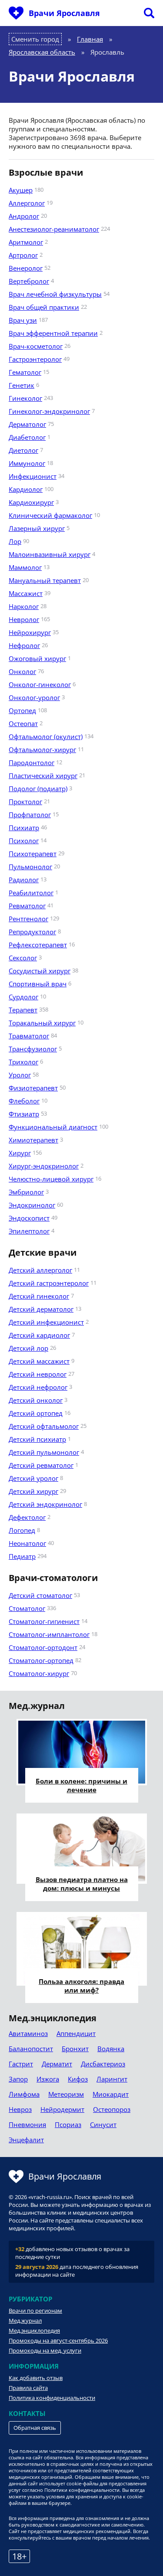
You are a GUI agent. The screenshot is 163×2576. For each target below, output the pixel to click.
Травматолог (29, 1036)
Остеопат (23, 723)
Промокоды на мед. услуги (45, 2350)
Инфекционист (33, 476)
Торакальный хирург (42, 1023)
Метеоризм (66, 2094)
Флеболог (24, 1101)
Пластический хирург (43, 776)
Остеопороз (112, 2109)
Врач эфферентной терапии (53, 333)
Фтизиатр (24, 1114)
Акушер (21, 190)
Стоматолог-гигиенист (44, 1621)
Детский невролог (38, 1374)
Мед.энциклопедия (34, 2331)
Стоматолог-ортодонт (43, 1647)
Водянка (111, 2049)
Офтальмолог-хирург (42, 750)
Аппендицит (76, 2033)
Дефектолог (27, 1517)
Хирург (20, 1153)
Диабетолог (27, 437)
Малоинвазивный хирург (50, 554)
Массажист (26, 593)
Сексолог (23, 958)
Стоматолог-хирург (39, 1673)
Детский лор (28, 1348)
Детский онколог (36, 1400)
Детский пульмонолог (44, 1452)
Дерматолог (27, 424)
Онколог (22, 671)
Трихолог (23, 1062)
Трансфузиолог (33, 1049)
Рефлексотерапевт (38, 945)
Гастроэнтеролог (35, 359)
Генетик (22, 385)
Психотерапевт (33, 854)
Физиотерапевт (33, 1088)
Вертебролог (29, 281)
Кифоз (78, 2079)
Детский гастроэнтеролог (49, 1283)
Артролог (23, 255)
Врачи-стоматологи (53, 1578)
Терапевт (23, 1010)
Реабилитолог (31, 893)
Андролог (24, 216)
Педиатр (22, 1556)
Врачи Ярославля (64, 13)
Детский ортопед (36, 1413)
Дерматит (57, 2064)
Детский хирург (33, 1491)
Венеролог (26, 268)
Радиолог (24, 880)
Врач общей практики (44, 307)
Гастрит (21, 2064)
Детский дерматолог (41, 1309)
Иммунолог (27, 463)
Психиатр (24, 828)
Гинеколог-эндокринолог (49, 411)
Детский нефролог (38, 1387)
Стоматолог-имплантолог (49, 1634)
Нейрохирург (30, 632)
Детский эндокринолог (45, 1504)
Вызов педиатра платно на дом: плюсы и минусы (82, 1884)
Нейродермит (62, 2109)
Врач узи (23, 320)
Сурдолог (23, 997)
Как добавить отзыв (36, 2378)
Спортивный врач (38, 984)
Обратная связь (35, 2428)
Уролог (20, 1075)
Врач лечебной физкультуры (55, 294)
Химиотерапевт (33, 1140)
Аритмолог (26, 242)
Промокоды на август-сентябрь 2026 (58, 2340)
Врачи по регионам (35, 2311)
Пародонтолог (32, 763)
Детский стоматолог (40, 1595)
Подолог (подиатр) (38, 789)
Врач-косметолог (36, 346)
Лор (15, 541)
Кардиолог (26, 489)
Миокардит (111, 2094)
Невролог (24, 619)
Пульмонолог (30, 867)
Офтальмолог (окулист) (46, 736)
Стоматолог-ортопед (41, 1660)
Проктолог (25, 802)
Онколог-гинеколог (40, 684)
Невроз (20, 2109)
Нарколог (24, 606)
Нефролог (24, 645)
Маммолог (25, 567)
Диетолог (23, 450)
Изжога (48, 2079)
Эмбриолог (26, 1192)
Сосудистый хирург (40, 971)
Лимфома (24, 2094)
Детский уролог (33, 1478)
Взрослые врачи (46, 173)
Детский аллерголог (40, 1270)
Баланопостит (31, 2049)
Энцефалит (26, 2140)
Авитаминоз (28, 2033)
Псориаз (68, 2124)
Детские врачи (43, 1253)
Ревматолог (27, 906)
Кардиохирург (31, 502)
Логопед (22, 1530)
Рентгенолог (28, 919)
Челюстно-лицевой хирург (51, 1179)
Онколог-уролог (34, 697)
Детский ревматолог (41, 1465)
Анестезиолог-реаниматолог (54, 229)
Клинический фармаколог (50, 515)
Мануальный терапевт (45, 580)
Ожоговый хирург (37, 658)
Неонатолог (27, 1543)
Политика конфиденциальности (52, 2398)
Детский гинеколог (39, 1296)
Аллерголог (27, 203)
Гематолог (25, 372)
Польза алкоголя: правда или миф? (81, 1986)
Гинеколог (25, 398)
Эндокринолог (32, 1205)
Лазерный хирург (37, 528)
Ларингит (112, 2079)
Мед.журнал (25, 2321)
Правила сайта (28, 2388)
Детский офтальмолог (44, 1426)
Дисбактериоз (103, 2064)
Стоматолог (27, 1608)
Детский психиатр (37, 1439)
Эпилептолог (29, 1231)
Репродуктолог (32, 932)
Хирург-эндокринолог (44, 1166)
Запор (18, 2079)
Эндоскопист (29, 1218)
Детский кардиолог (39, 1335)
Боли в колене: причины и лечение (81, 1785)
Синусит (103, 2124)
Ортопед (22, 710)
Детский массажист (39, 1361)
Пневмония (27, 2124)
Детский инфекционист (46, 1322)
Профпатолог (30, 815)
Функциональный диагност (53, 1127)
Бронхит (75, 2049)
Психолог (24, 841)
